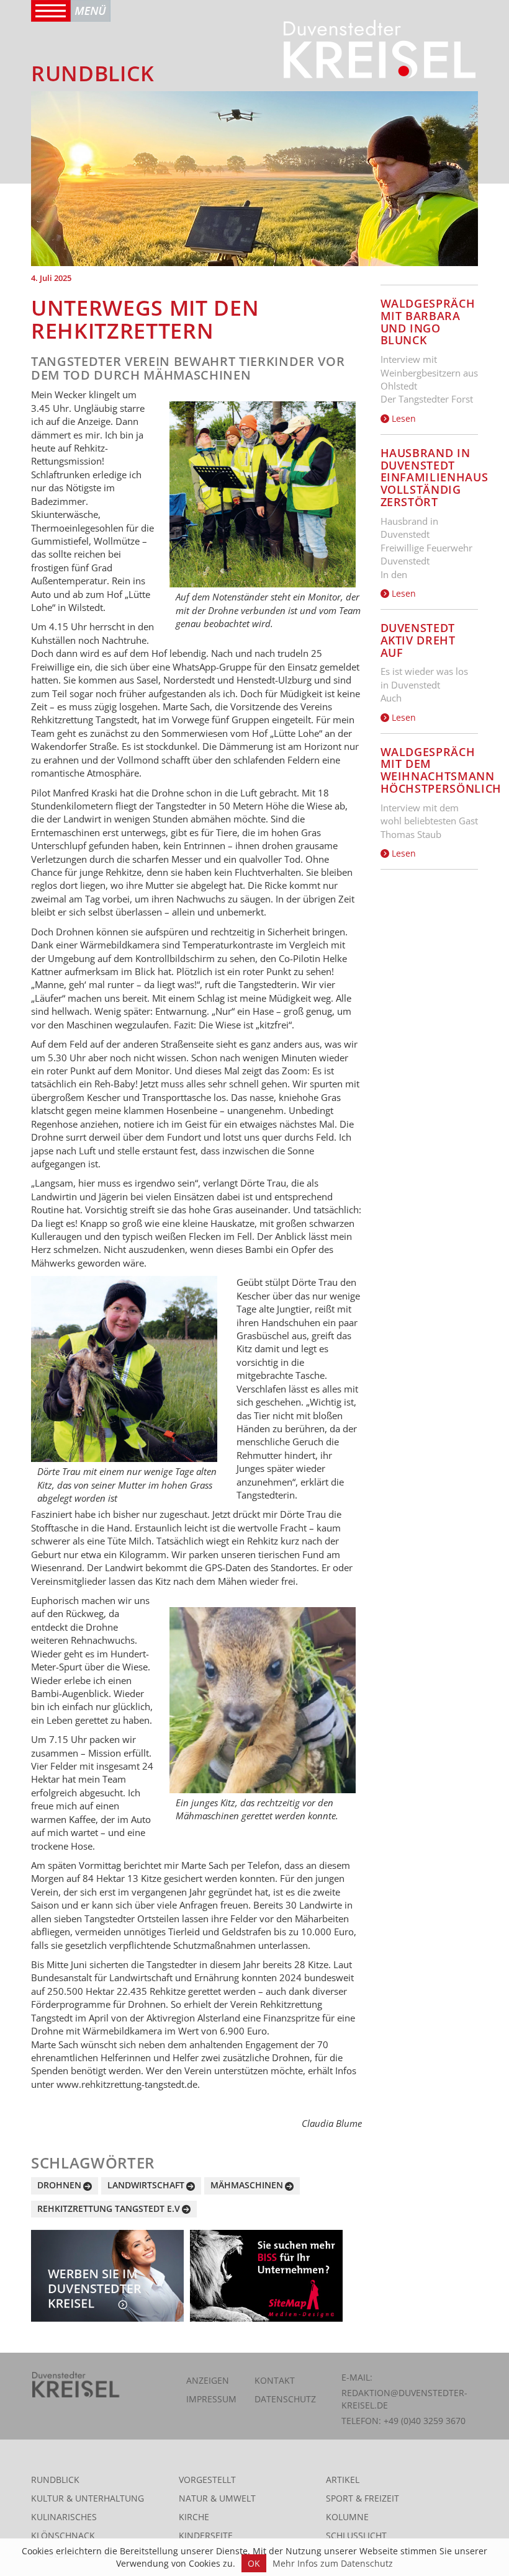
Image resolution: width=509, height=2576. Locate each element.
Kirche (194, 2517)
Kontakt (275, 2380)
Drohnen (59, 2185)
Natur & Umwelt (217, 2498)
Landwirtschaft (146, 2185)
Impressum (211, 2399)
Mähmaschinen (247, 2185)
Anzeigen (208, 2380)
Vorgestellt (207, 2480)
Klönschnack (63, 2535)
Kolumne (347, 2517)
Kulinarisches (64, 2517)
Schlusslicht (356, 2535)
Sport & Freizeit (363, 2498)
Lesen (403, 418)
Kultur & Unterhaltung (88, 2498)
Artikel (343, 2480)
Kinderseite (206, 2535)
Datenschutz (285, 2399)
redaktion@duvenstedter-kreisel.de (404, 2399)
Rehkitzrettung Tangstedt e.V (109, 2208)
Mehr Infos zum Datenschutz (333, 2563)
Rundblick (55, 2480)
